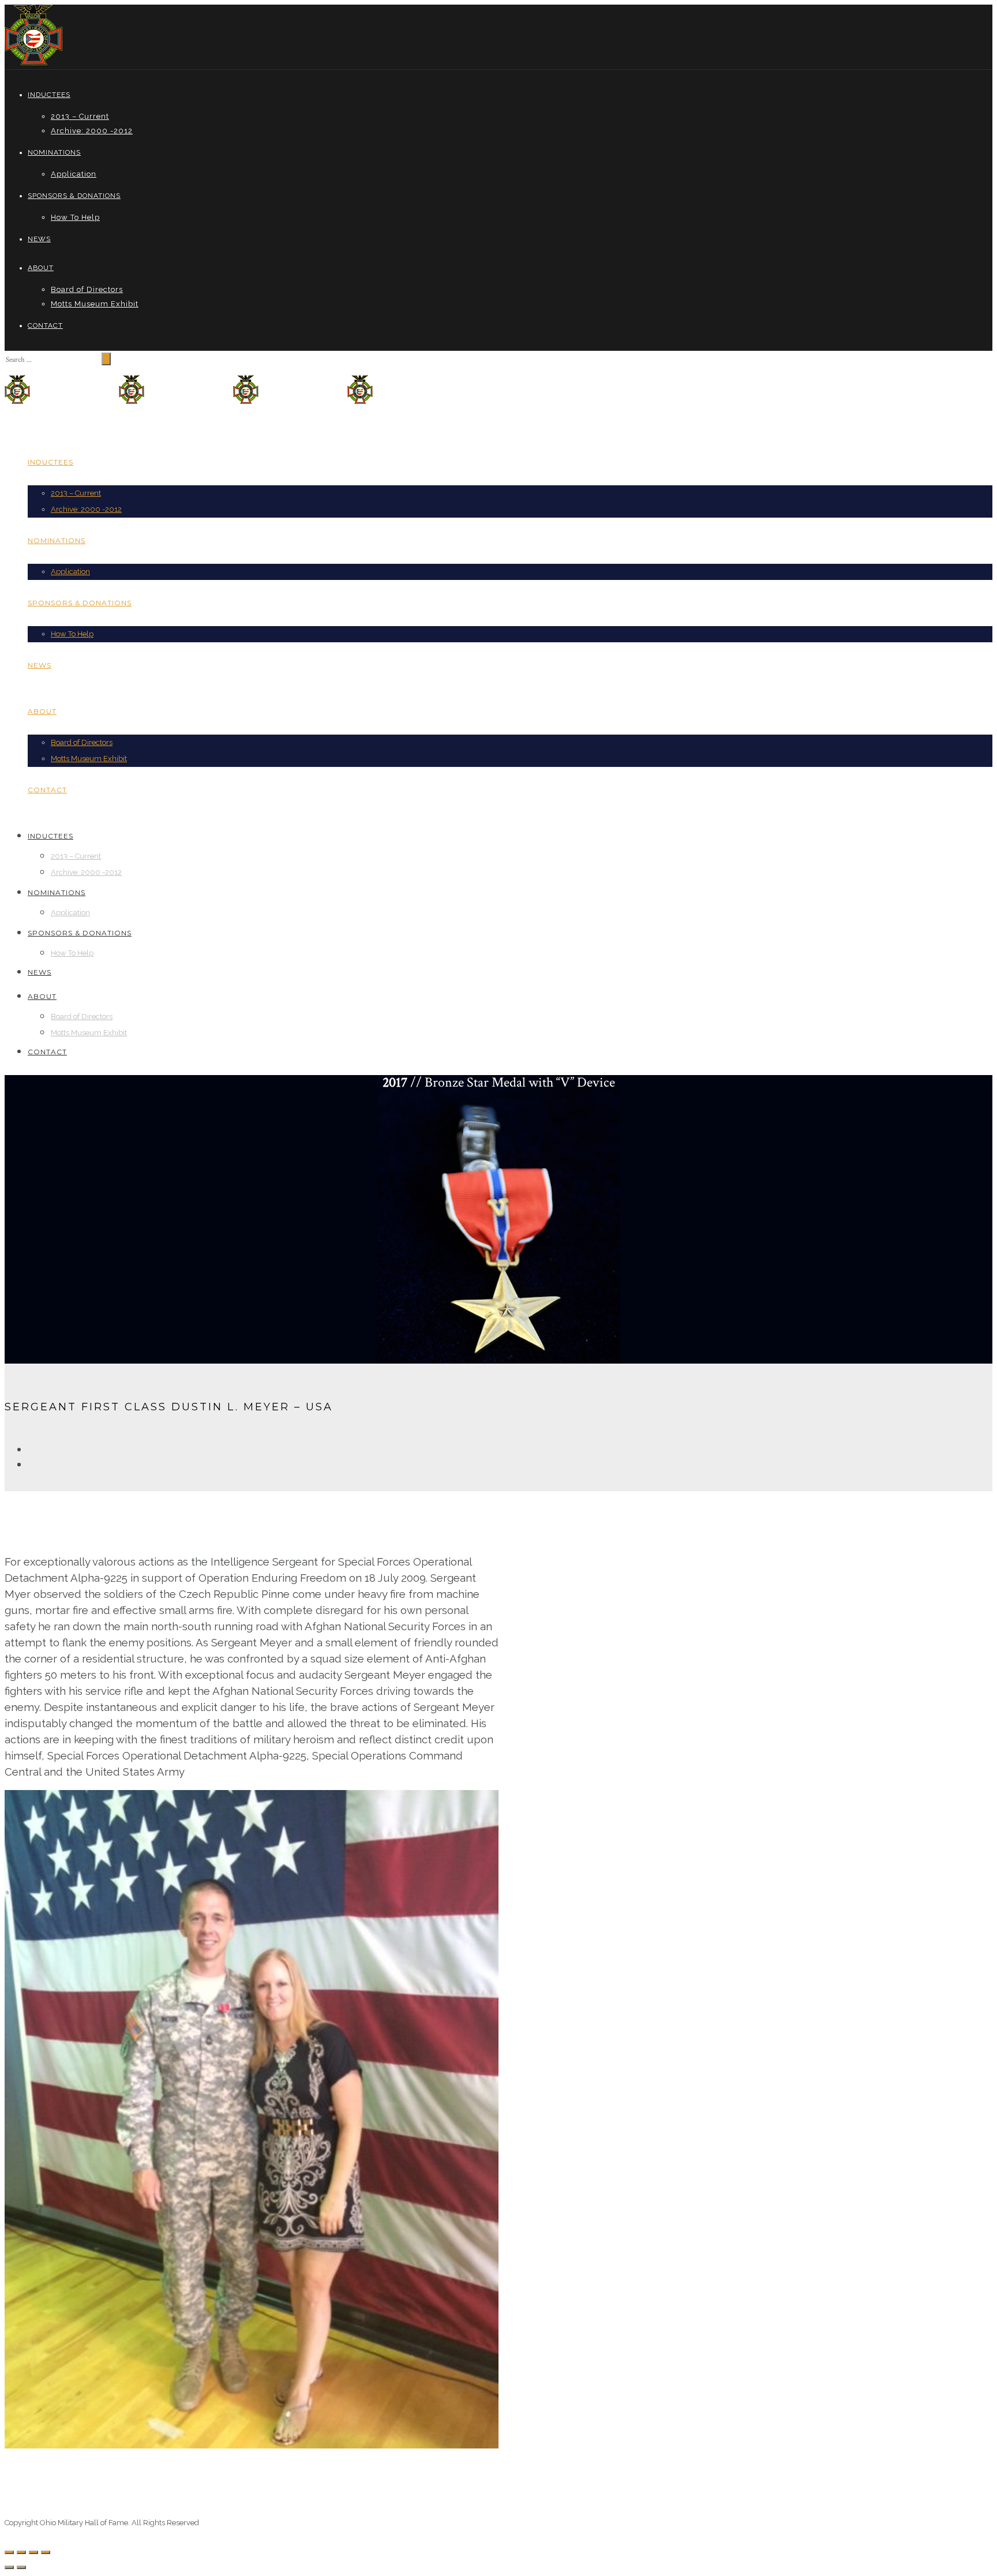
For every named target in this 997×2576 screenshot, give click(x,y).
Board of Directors (87, 289)
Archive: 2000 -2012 (92, 131)
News (39, 239)
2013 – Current (80, 116)
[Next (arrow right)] (21, 2567)
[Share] (21, 2552)
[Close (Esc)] (9, 2552)
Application (74, 174)
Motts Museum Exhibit (95, 304)
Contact (45, 325)
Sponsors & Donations (74, 196)
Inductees (49, 95)
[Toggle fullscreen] (33, 2552)
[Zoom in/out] (46, 2552)
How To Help (75, 217)
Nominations (54, 152)
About (41, 268)
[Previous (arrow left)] (9, 2567)
